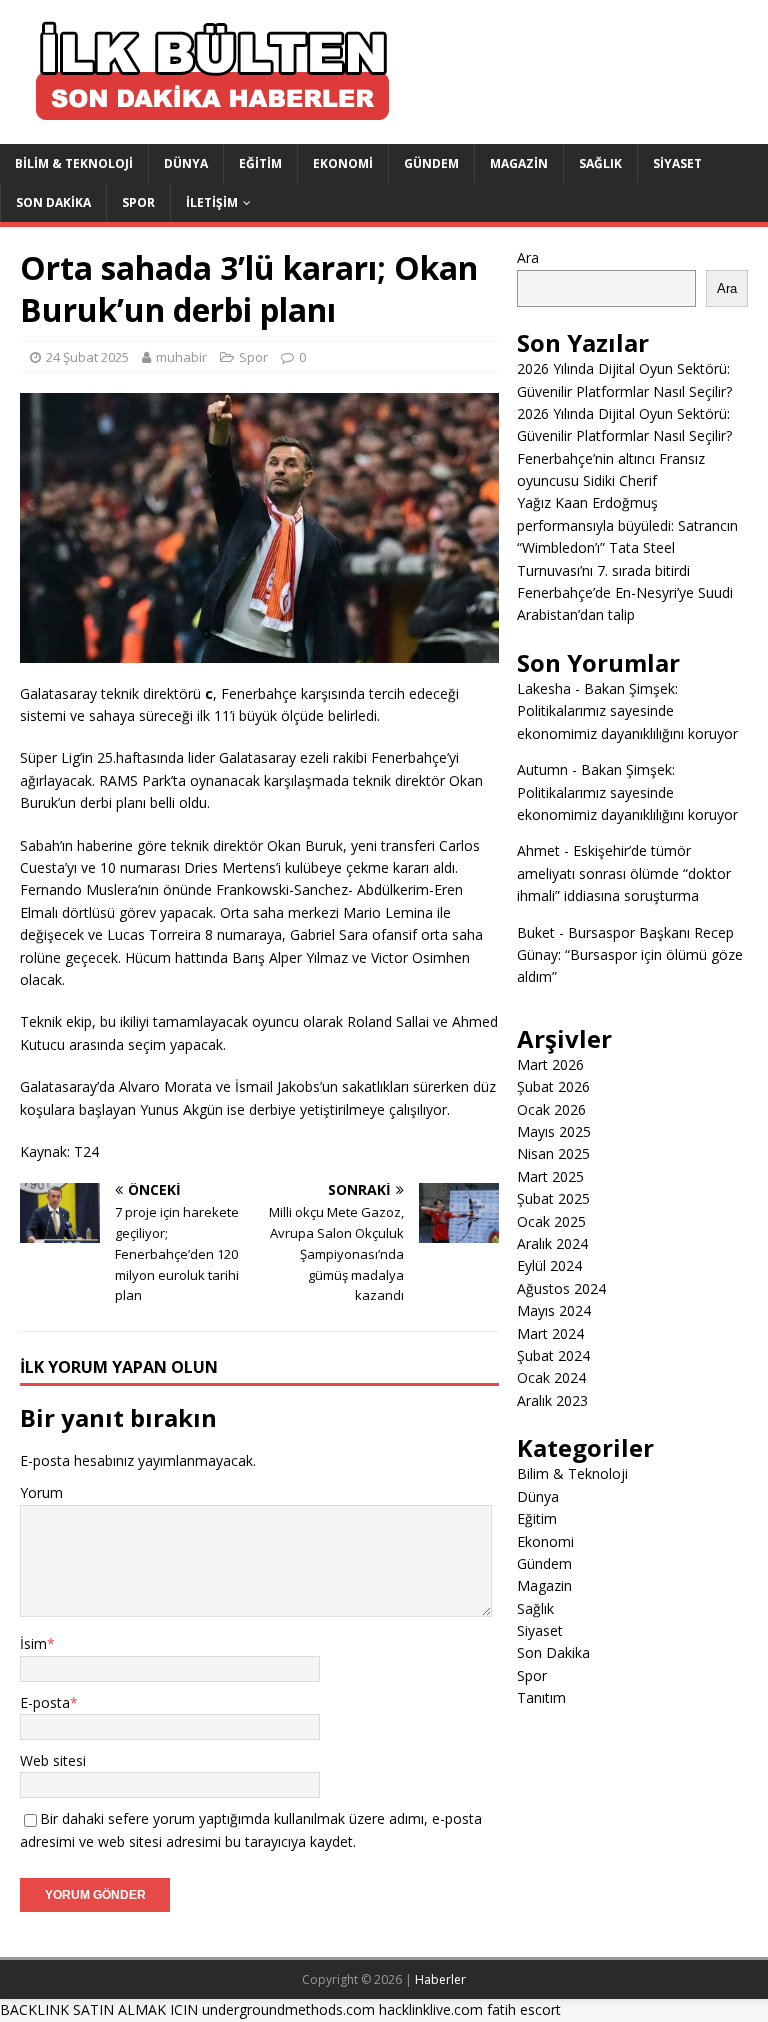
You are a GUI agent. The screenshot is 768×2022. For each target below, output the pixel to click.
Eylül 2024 (549, 1265)
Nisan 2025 (553, 1153)
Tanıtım (541, 1697)
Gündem (431, 163)
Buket (536, 932)
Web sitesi (53, 1760)
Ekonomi (343, 163)
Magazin (519, 163)
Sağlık (600, 163)
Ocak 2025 (551, 1221)
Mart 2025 (550, 1176)
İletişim (212, 202)
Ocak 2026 (551, 1109)
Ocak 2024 (551, 1377)
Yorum (41, 1492)
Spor (138, 202)
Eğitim (260, 163)
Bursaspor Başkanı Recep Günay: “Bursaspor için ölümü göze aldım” (630, 955)
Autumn (542, 769)
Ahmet (538, 850)
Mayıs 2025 (554, 1131)
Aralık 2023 (552, 1400)
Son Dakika (53, 202)
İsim (33, 1643)
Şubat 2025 (553, 1198)
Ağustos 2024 (561, 1288)
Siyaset (677, 163)
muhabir (181, 357)
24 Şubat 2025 (87, 357)
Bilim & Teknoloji (74, 163)
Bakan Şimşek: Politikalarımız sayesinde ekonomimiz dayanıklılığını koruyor (627, 711)
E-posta (45, 1702)
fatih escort (524, 2009)
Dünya (186, 163)
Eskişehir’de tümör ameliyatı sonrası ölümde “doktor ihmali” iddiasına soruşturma (624, 873)
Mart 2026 (550, 1064)
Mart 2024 (550, 1333)
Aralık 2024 (552, 1243)
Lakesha (544, 688)
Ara (528, 257)
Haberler (440, 1979)
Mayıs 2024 (554, 1310)
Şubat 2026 (553, 1086)
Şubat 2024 (553, 1355)
